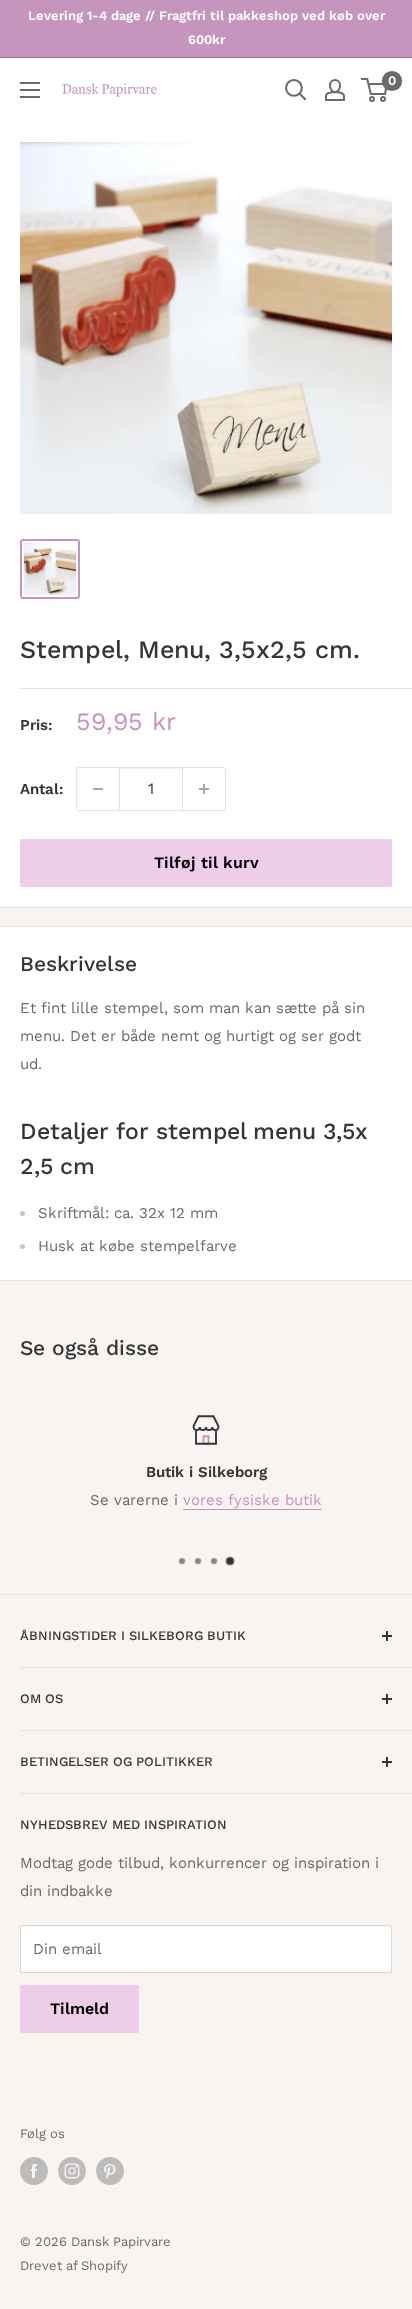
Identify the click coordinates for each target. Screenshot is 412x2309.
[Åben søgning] (296, 90)
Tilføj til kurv (206, 862)
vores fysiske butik (252, 1500)
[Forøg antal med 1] (204, 789)
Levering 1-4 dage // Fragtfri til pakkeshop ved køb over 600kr (206, 27)
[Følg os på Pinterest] (110, 2171)
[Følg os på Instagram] (72, 2171)
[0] (375, 90)
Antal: (42, 789)
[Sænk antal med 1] (98, 789)
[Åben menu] (30, 90)
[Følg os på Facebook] (34, 2171)
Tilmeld (79, 2008)
